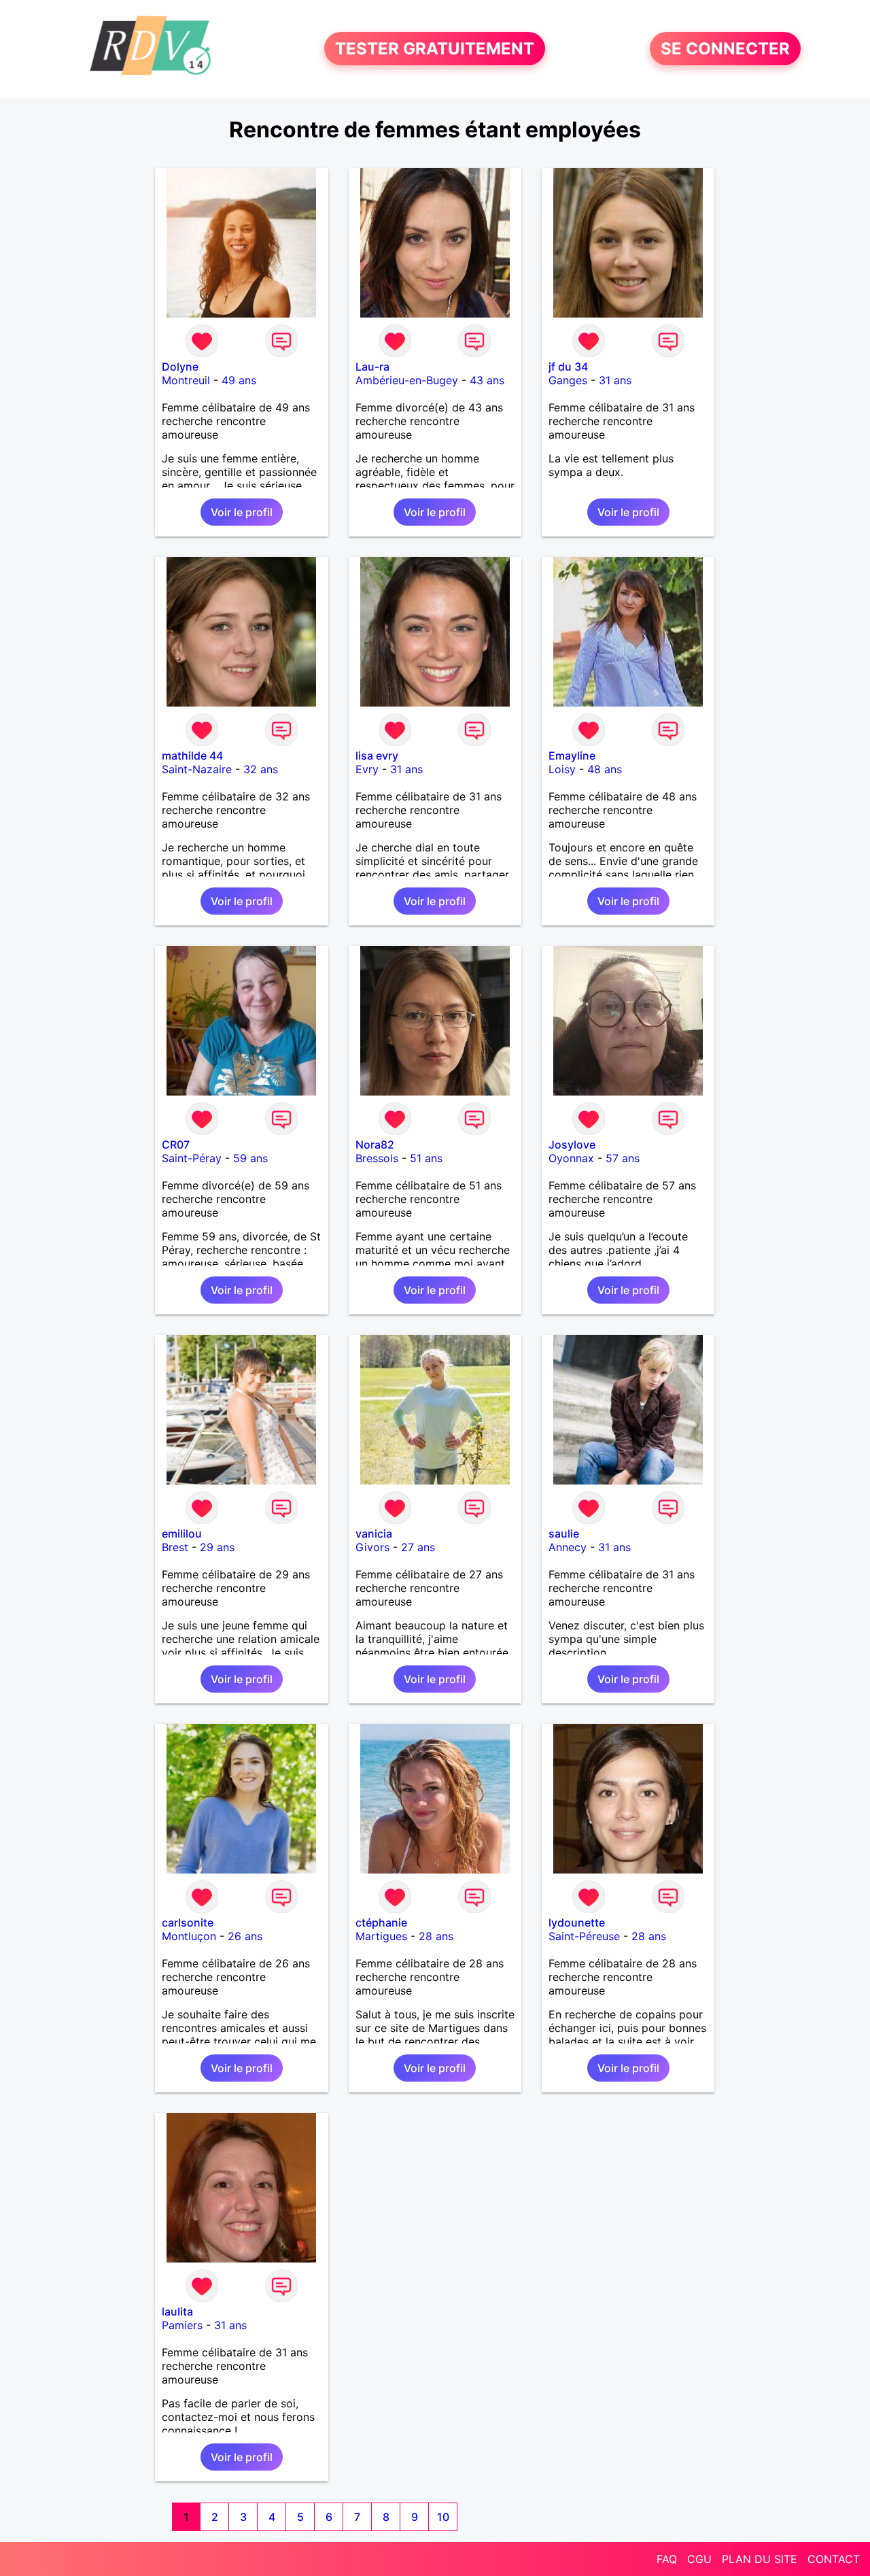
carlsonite (188, 1922)
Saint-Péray (192, 1158)
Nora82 (375, 1145)
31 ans (615, 380)
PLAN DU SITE (760, 2559)
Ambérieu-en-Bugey (407, 380)
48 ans (605, 769)
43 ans (487, 380)
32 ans (261, 769)
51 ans (426, 1158)
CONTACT (834, 2559)
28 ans (436, 1936)
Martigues (381, 1936)
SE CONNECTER (725, 49)
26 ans (245, 1936)
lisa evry (377, 756)
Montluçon (189, 1936)
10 (443, 2517)
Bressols (377, 1158)
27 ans (418, 1547)
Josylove (572, 1145)
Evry (367, 769)
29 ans (217, 1547)
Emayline (572, 756)
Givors (372, 1547)
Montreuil (186, 380)
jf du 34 (568, 367)
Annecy (568, 1547)
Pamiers (182, 2325)
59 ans (250, 1158)
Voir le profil (242, 512)
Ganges (568, 380)
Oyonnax (571, 1158)
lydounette (577, 1922)
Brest (175, 1547)
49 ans (239, 380)
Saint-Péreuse (584, 1936)
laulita (177, 2311)
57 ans (623, 1158)
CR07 (176, 1145)
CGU (699, 2559)
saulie (564, 1533)
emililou (182, 1533)
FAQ (667, 2559)
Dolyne (180, 367)
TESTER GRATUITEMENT (435, 49)
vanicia (374, 1533)
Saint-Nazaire (197, 769)
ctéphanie (381, 1922)
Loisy (562, 769)
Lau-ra (372, 367)
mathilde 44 (192, 756)
